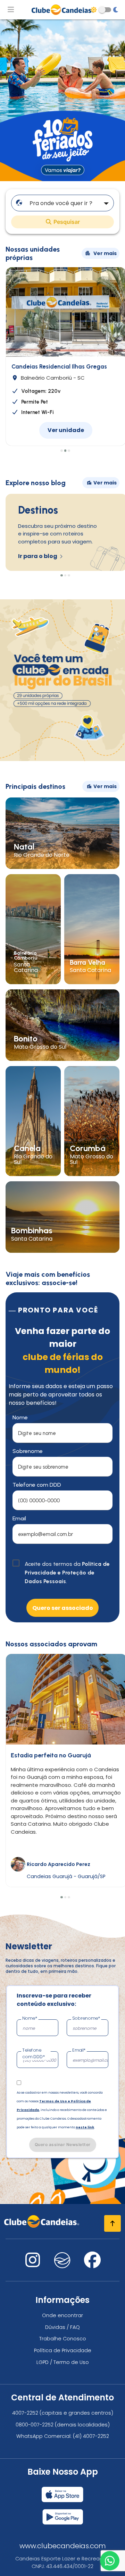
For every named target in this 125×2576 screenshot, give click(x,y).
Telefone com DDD (37, 1485)
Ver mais (105, 253)
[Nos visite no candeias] (62, 2260)
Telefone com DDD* (34, 2053)
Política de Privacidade (63, 2350)
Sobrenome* (86, 2018)
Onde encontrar (62, 2315)
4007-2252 (25, 2413)
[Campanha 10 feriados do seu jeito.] (62, 179)
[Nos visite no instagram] (33, 2264)
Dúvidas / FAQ (62, 2327)
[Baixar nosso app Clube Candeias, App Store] (62, 2492)
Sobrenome (28, 1451)
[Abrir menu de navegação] (11, 10)
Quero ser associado (63, 1608)
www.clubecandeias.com (63, 2546)
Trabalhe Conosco (63, 2339)
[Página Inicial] (62, 10)
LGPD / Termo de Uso (63, 2362)
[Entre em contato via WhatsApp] (110, 2561)
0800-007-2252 (35, 2425)
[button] (61, 451)
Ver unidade (66, 430)
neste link (85, 2127)
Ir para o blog (38, 556)
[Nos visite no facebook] (92, 2264)
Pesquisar (66, 222)
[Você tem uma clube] (62, 759)
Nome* (30, 2018)
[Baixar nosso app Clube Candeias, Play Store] (63, 2514)
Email (19, 1518)
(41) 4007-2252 (91, 2436)
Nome (20, 1417)
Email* (79, 2050)
